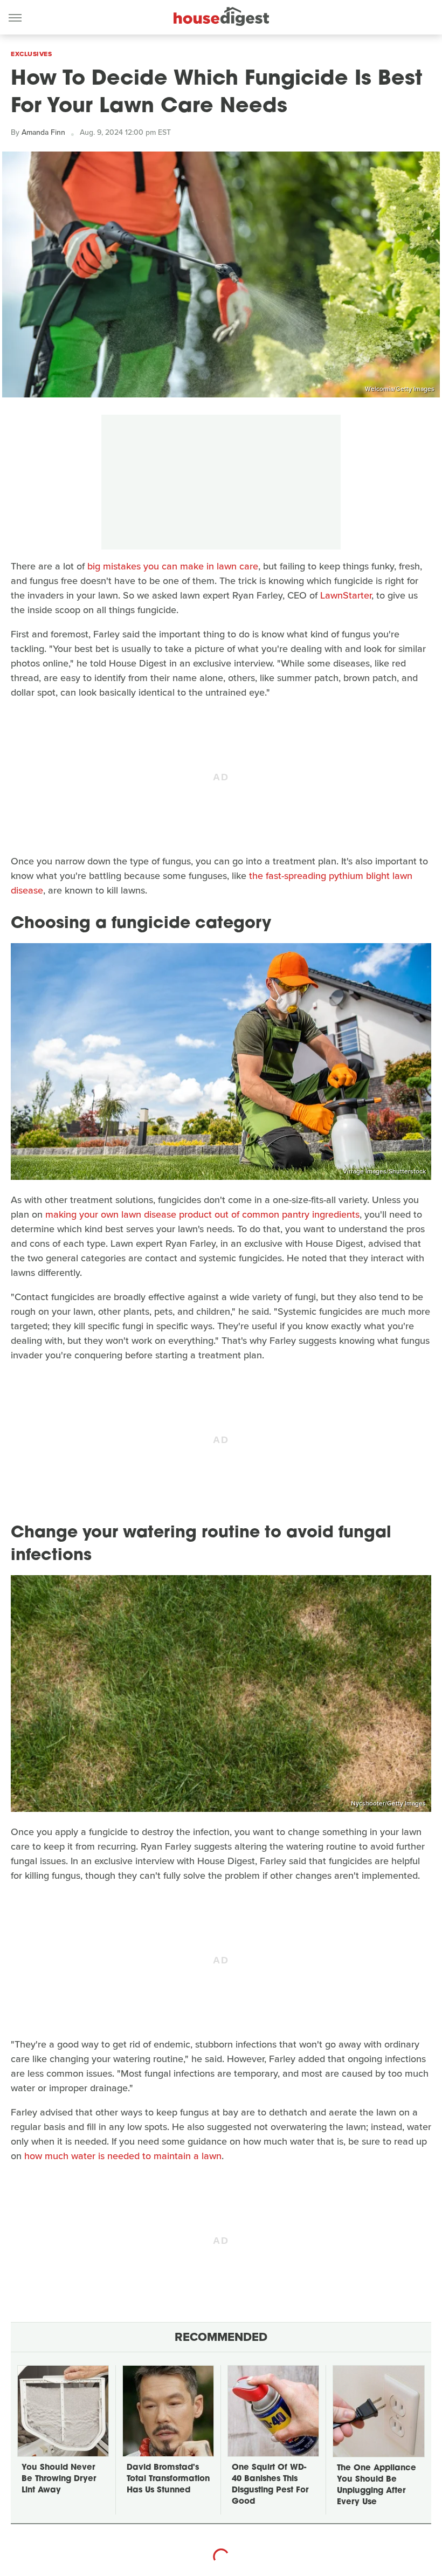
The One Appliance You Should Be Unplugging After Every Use (377, 2485)
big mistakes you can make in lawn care (173, 566)
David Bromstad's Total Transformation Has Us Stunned (168, 2479)
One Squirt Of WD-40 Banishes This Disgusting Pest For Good (270, 2485)
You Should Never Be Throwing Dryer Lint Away (59, 2479)
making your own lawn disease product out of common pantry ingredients (202, 1214)
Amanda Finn (43, 132)
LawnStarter (346, 595)
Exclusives (31, 54)
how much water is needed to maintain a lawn (123, 2156)
